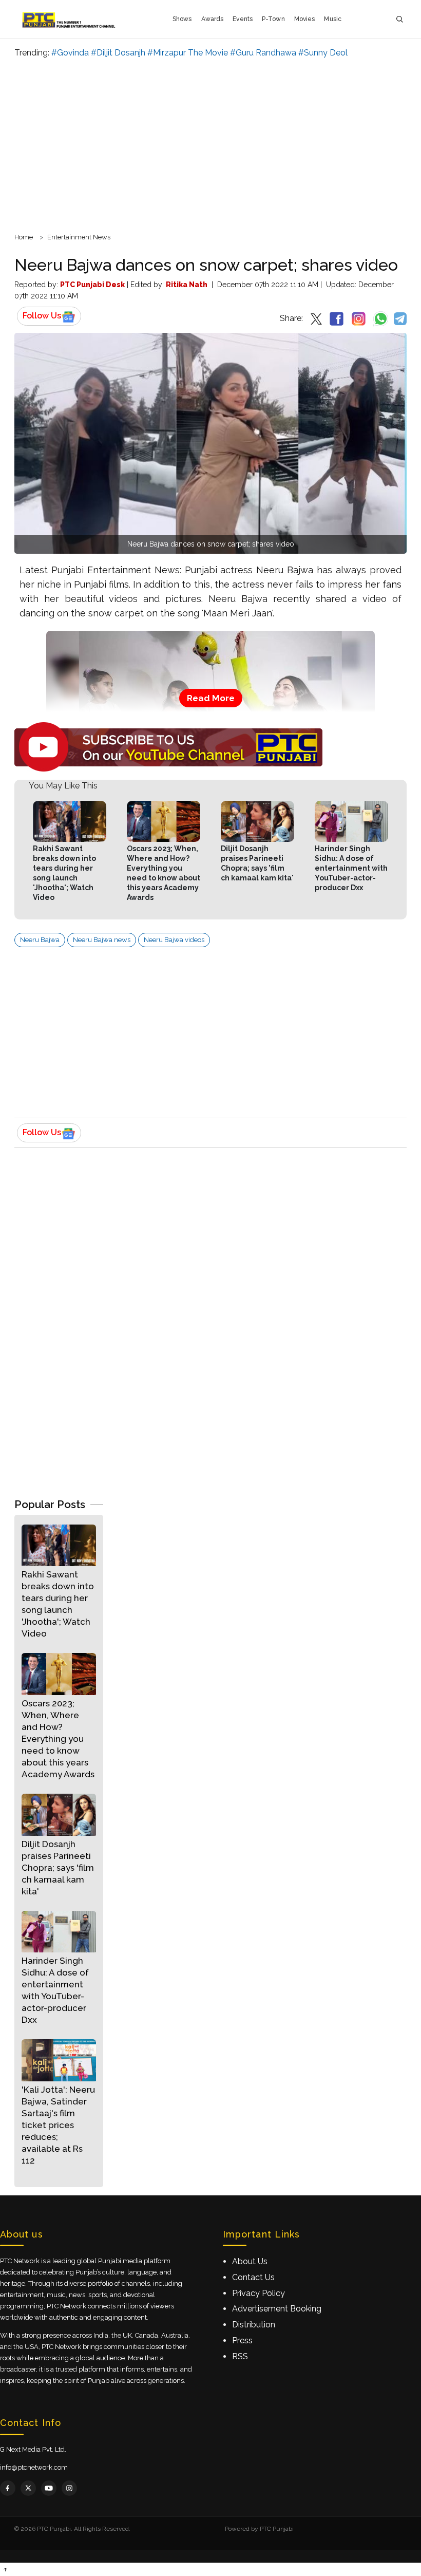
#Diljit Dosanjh (118, 53)
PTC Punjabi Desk (92, 285)
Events (243, 19)
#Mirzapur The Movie (188, 53)
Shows (182, 19)
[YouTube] (49, 2488)
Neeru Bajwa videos (174, 940)
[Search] (399, 19)
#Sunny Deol (323, 53)
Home (24, 237)
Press (242, 2340)
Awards (213, 19)
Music (333, 19)
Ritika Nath (187, 285)
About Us (250, 2261)
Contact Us (253, 2277)
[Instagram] (69, 2488)
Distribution (254, 2325)
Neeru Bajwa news (102, 940)
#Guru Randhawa (263, 53)
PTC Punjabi (277, 2529)
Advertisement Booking (277, 2309)
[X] (28, 2488)
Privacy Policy (259, 2293)
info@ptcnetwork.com (34, 2467)
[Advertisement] (210, 144)
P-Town (273, 19)
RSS (240, 2356)
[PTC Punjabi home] (70, 19)
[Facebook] (8, 2488)
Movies (305, 19)
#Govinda (70, 53)
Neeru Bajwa (40, 940)
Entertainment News (79, 237)
